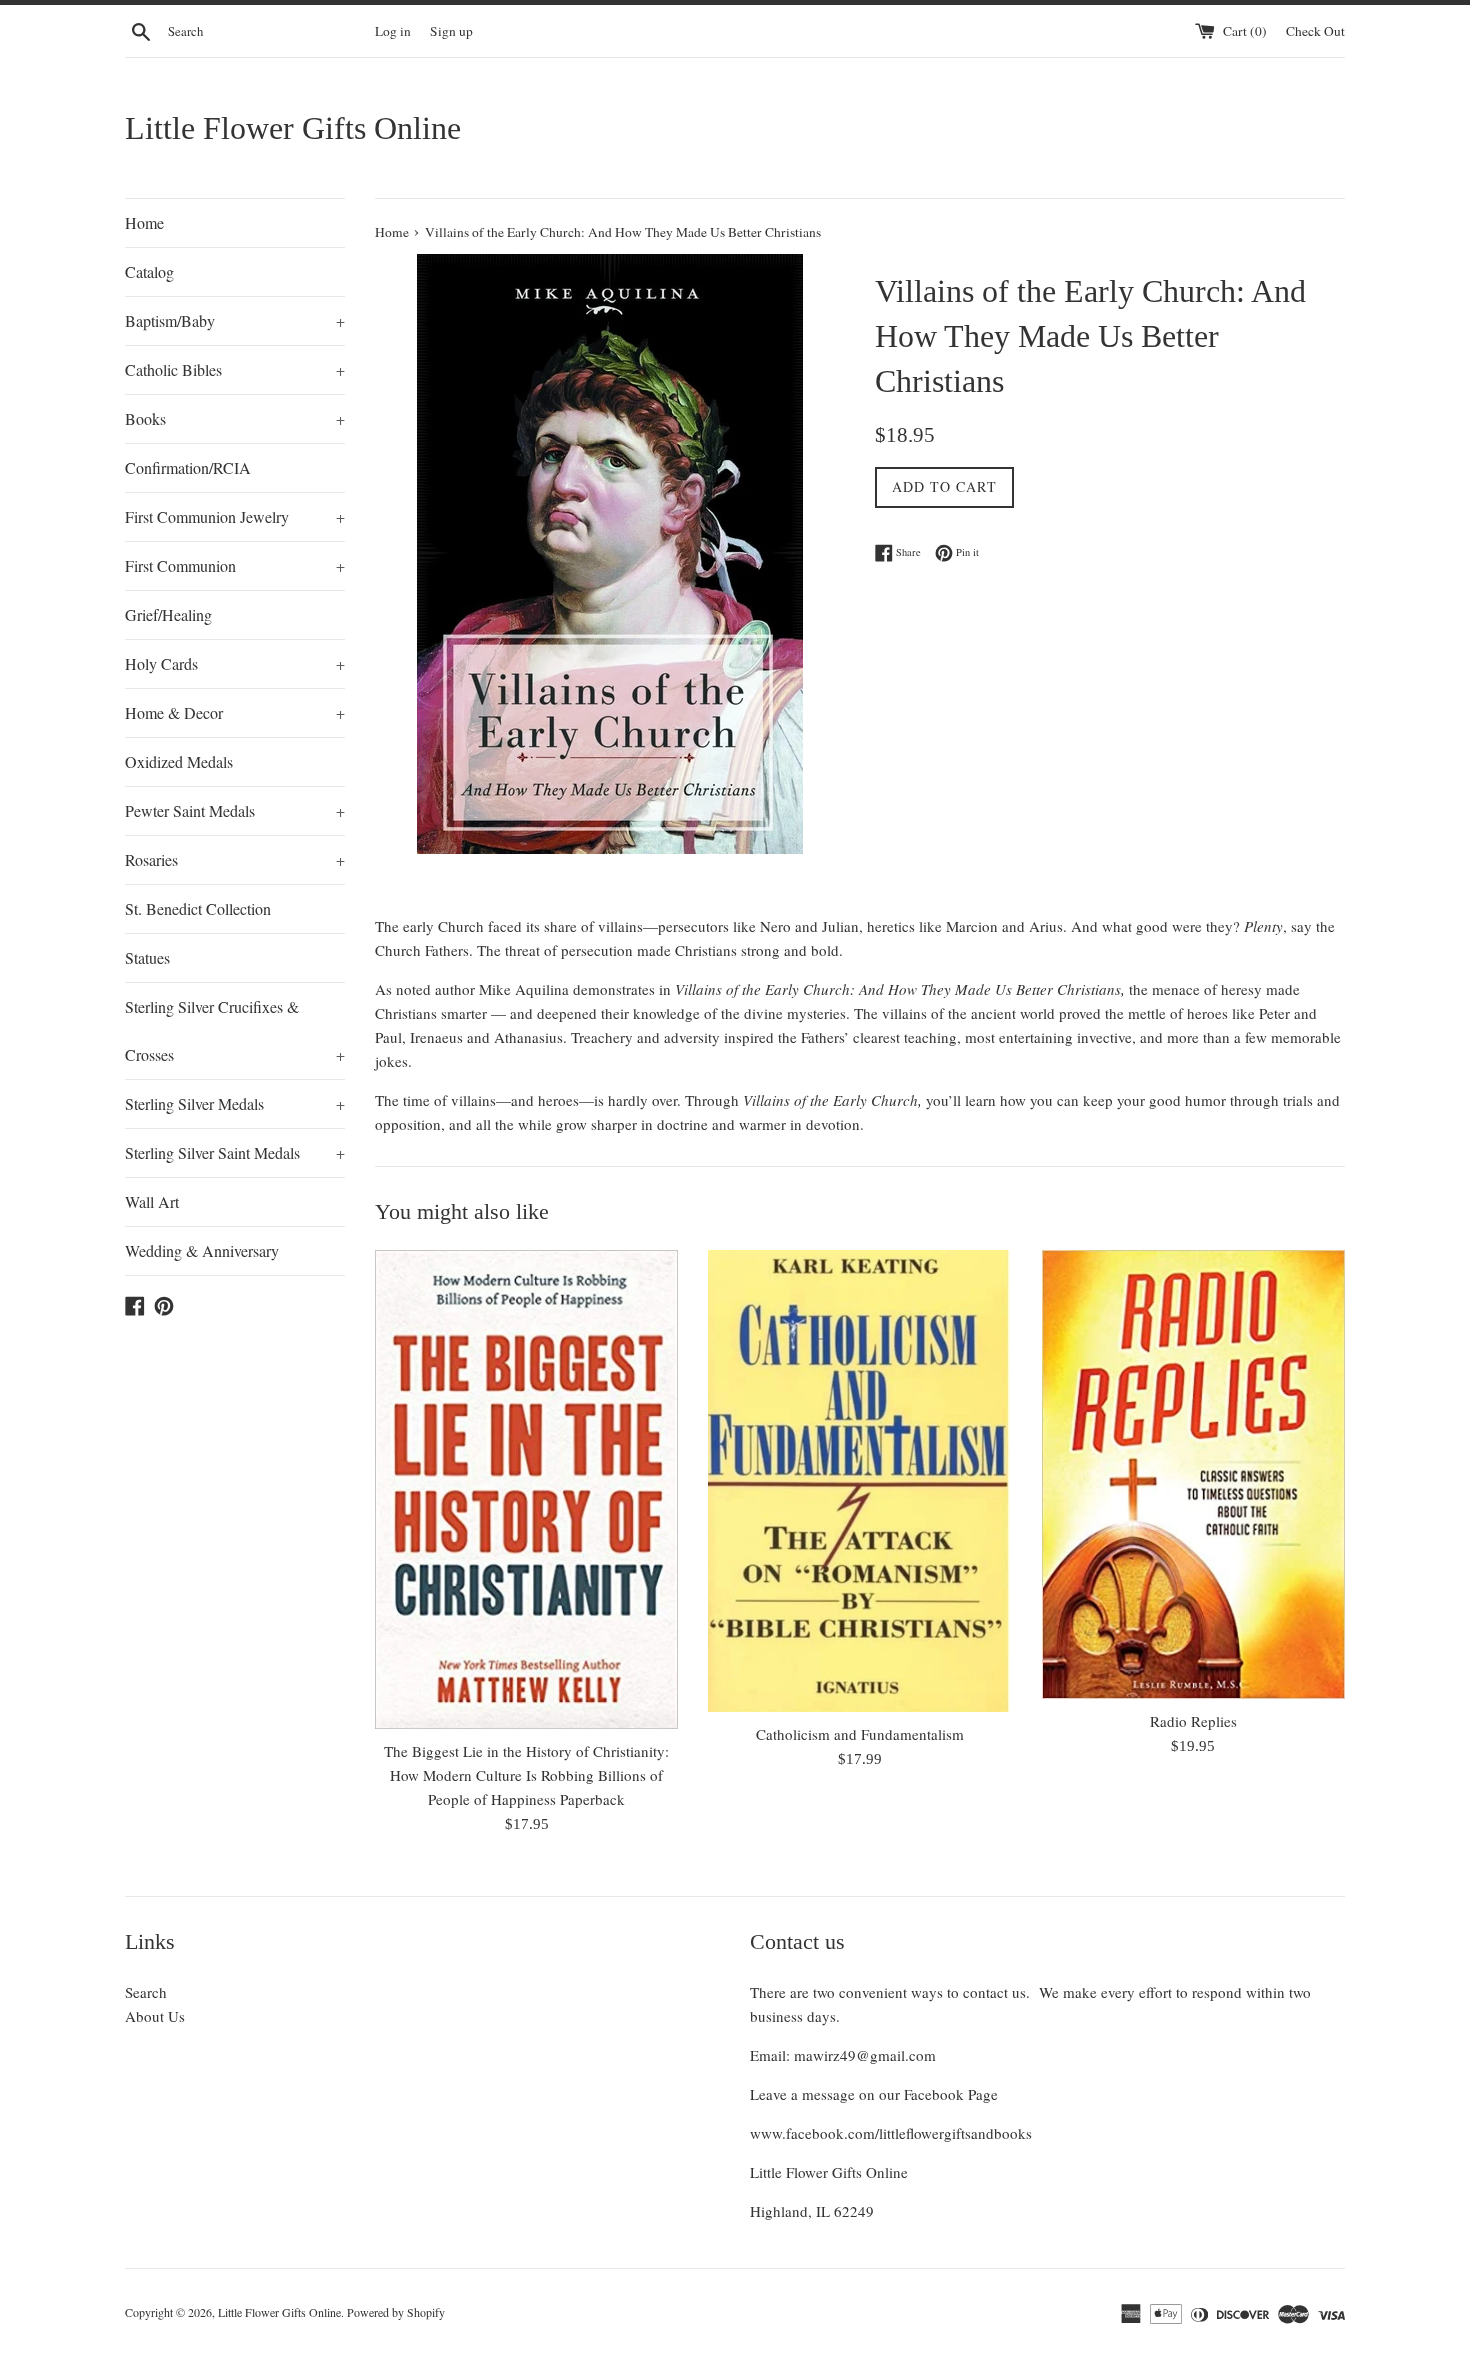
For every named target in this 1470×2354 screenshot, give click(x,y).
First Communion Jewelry (235, 516)
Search (146, 1992)
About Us (155, 2016)
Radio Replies (1193, 1721)
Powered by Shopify (396, 2312)
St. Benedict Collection (198, 908)
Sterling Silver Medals (235, 1103)
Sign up (451, 31)
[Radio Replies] (1193, 1474)
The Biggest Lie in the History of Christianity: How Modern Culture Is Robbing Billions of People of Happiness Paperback (526, 1775)
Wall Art (152, 1201)
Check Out (1315, 31)
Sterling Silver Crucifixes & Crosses (235, 1030)
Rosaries (235, 859)
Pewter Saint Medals (235, 810)
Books (235, 418)
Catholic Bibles (235, 369)
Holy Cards (235, 663)
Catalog (149, 271)
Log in (393, 31)
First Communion (235, 565)
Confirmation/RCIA (188, 467)
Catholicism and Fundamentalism (860, 1734)
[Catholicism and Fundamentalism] (859, 1481)
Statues (147, 957)
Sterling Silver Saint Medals (235, 1152)
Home (144, 222)
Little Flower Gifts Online (293, 128)
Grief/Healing (168, 614)
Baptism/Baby (235, 320)
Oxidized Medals (179, 761)
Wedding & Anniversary (202, 1250)
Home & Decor (235, 712)
